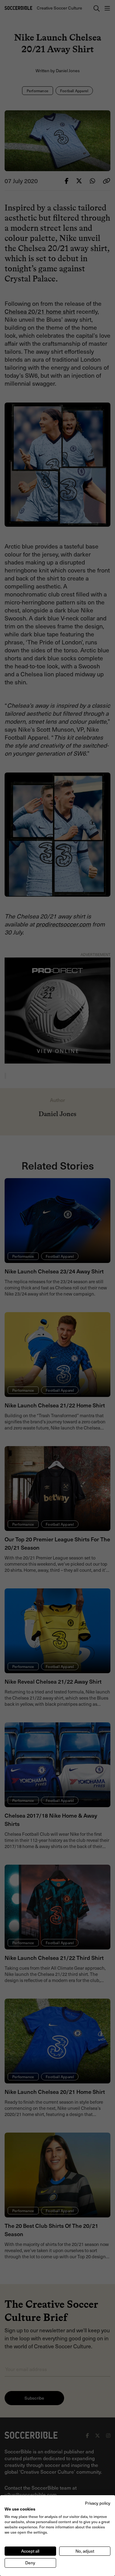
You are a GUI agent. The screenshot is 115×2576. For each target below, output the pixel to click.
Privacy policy (98, 2503)
